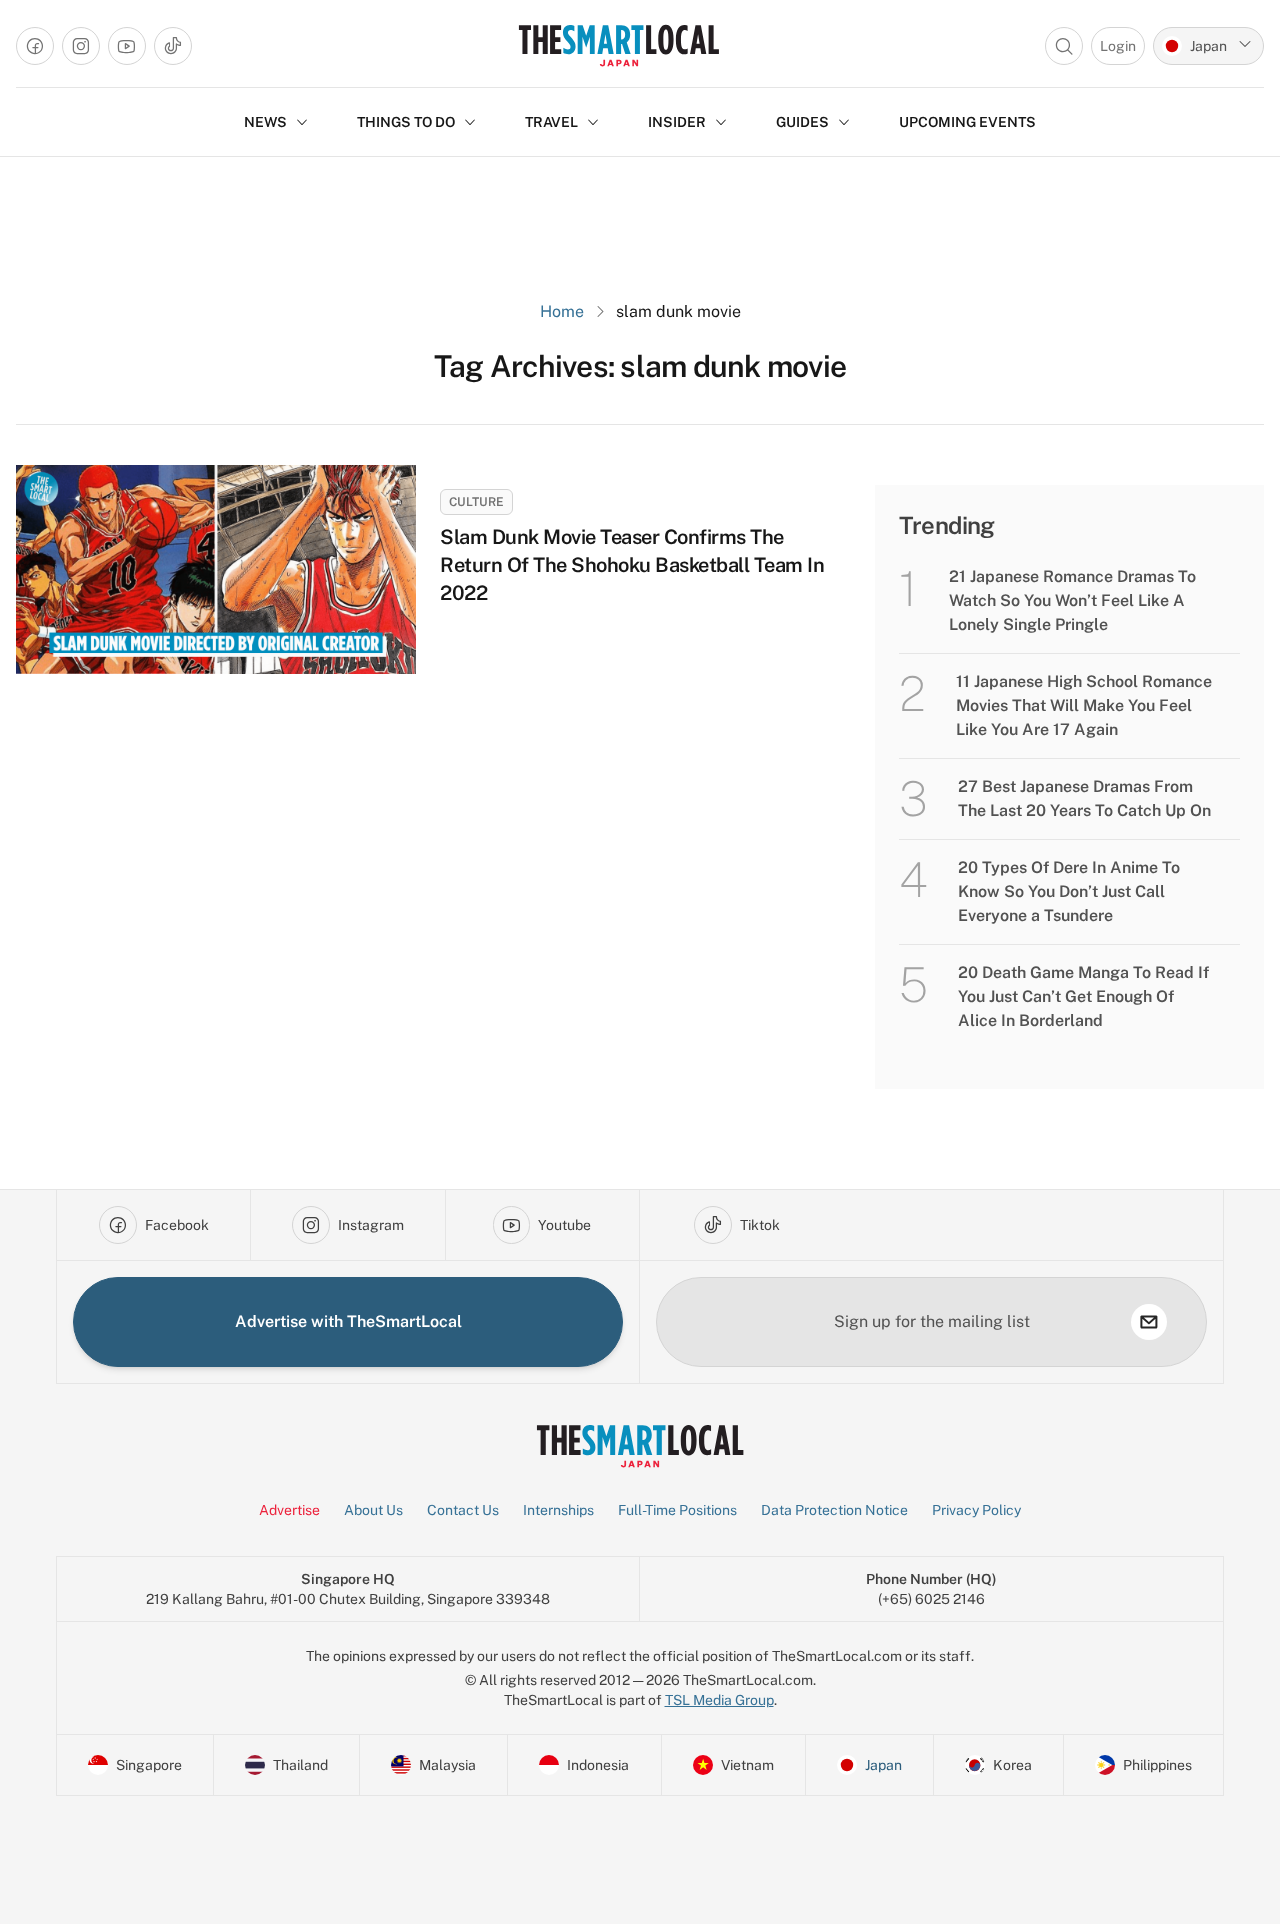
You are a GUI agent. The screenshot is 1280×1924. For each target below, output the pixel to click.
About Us (373, 1510)
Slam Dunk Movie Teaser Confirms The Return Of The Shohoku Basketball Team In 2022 (632, 565)
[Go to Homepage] (618, 45)
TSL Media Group (719, 1700)
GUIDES (802, 122)
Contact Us (463, 1510)
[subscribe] (1149, 1322)
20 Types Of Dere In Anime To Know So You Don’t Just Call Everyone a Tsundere (1069, 891)
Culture (476, 502)
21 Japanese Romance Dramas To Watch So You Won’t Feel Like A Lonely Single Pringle (1072, 600)
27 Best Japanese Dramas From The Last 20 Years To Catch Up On (1084, 798)
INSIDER (677, 122)
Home (562, 311)
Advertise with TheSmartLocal (348, 1321)
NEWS (265, 122)
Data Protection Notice (834, 1510)
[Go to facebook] (35, 46)
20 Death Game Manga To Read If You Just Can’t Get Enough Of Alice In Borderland (1083, 996)
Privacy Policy (976, 1510)
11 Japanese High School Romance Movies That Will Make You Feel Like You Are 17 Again (1084, 705)
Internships (558, 1510)
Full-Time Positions (677, 1510)
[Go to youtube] (127, 46)
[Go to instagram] (81, 46)
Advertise (289, 1510)
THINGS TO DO (406, 122)
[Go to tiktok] (173, 46)
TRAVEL (551, 122)
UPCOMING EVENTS (967, 122)
